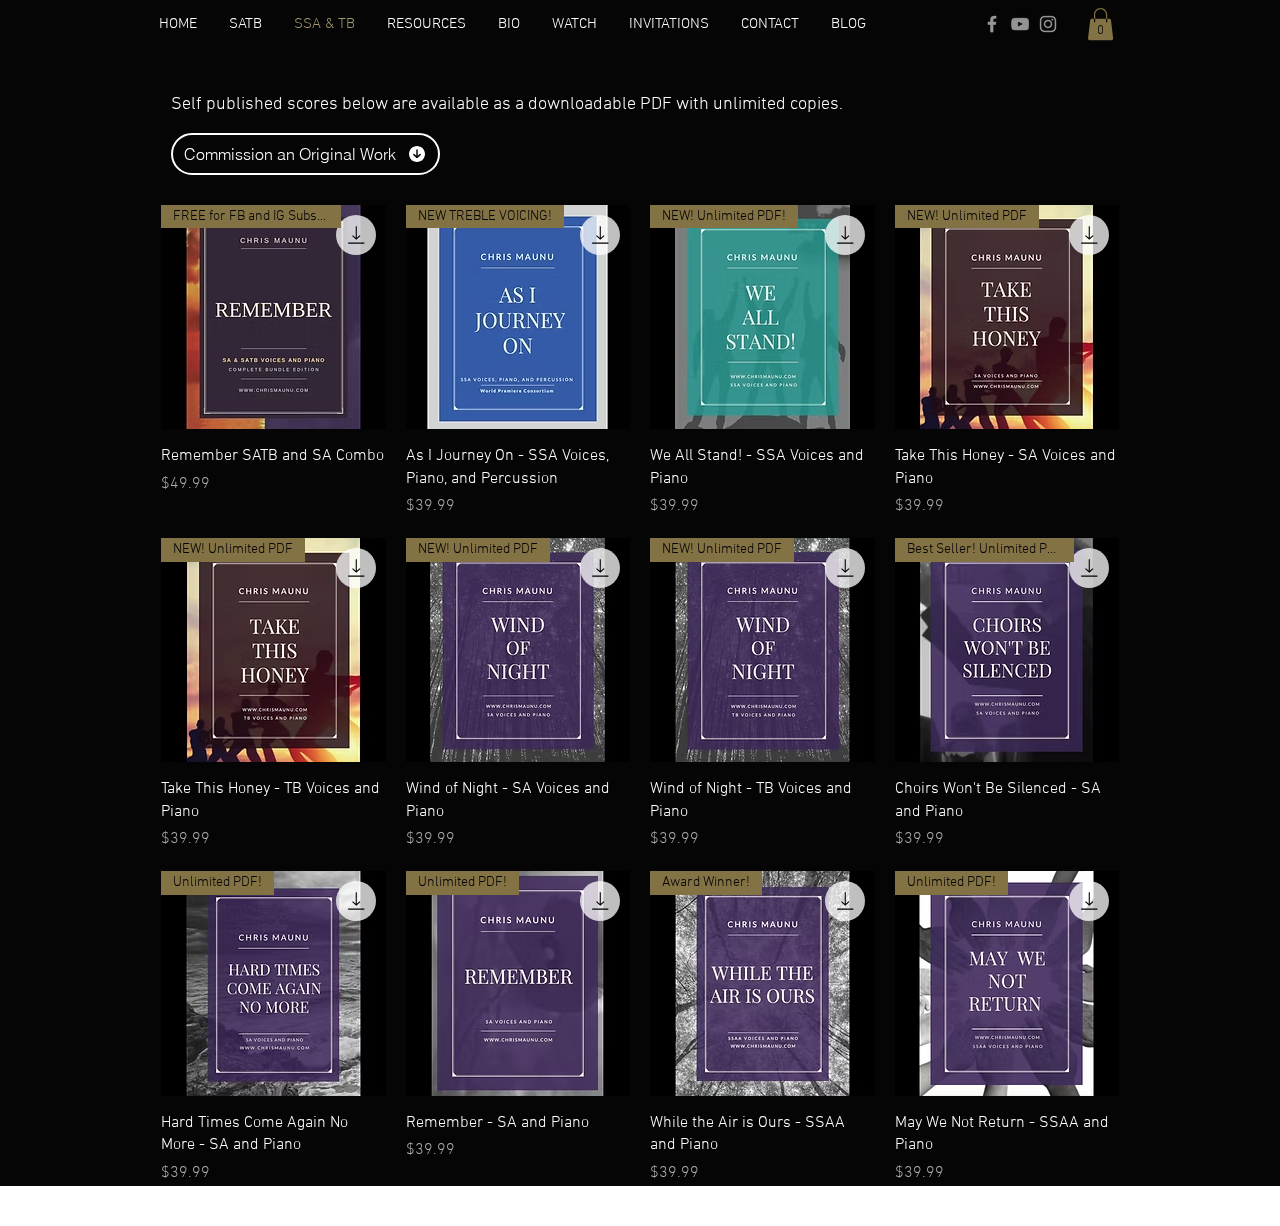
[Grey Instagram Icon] (1048, 24)
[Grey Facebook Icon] (992, 24)
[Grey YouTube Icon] (1020, 24)
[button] (1100, 24)
